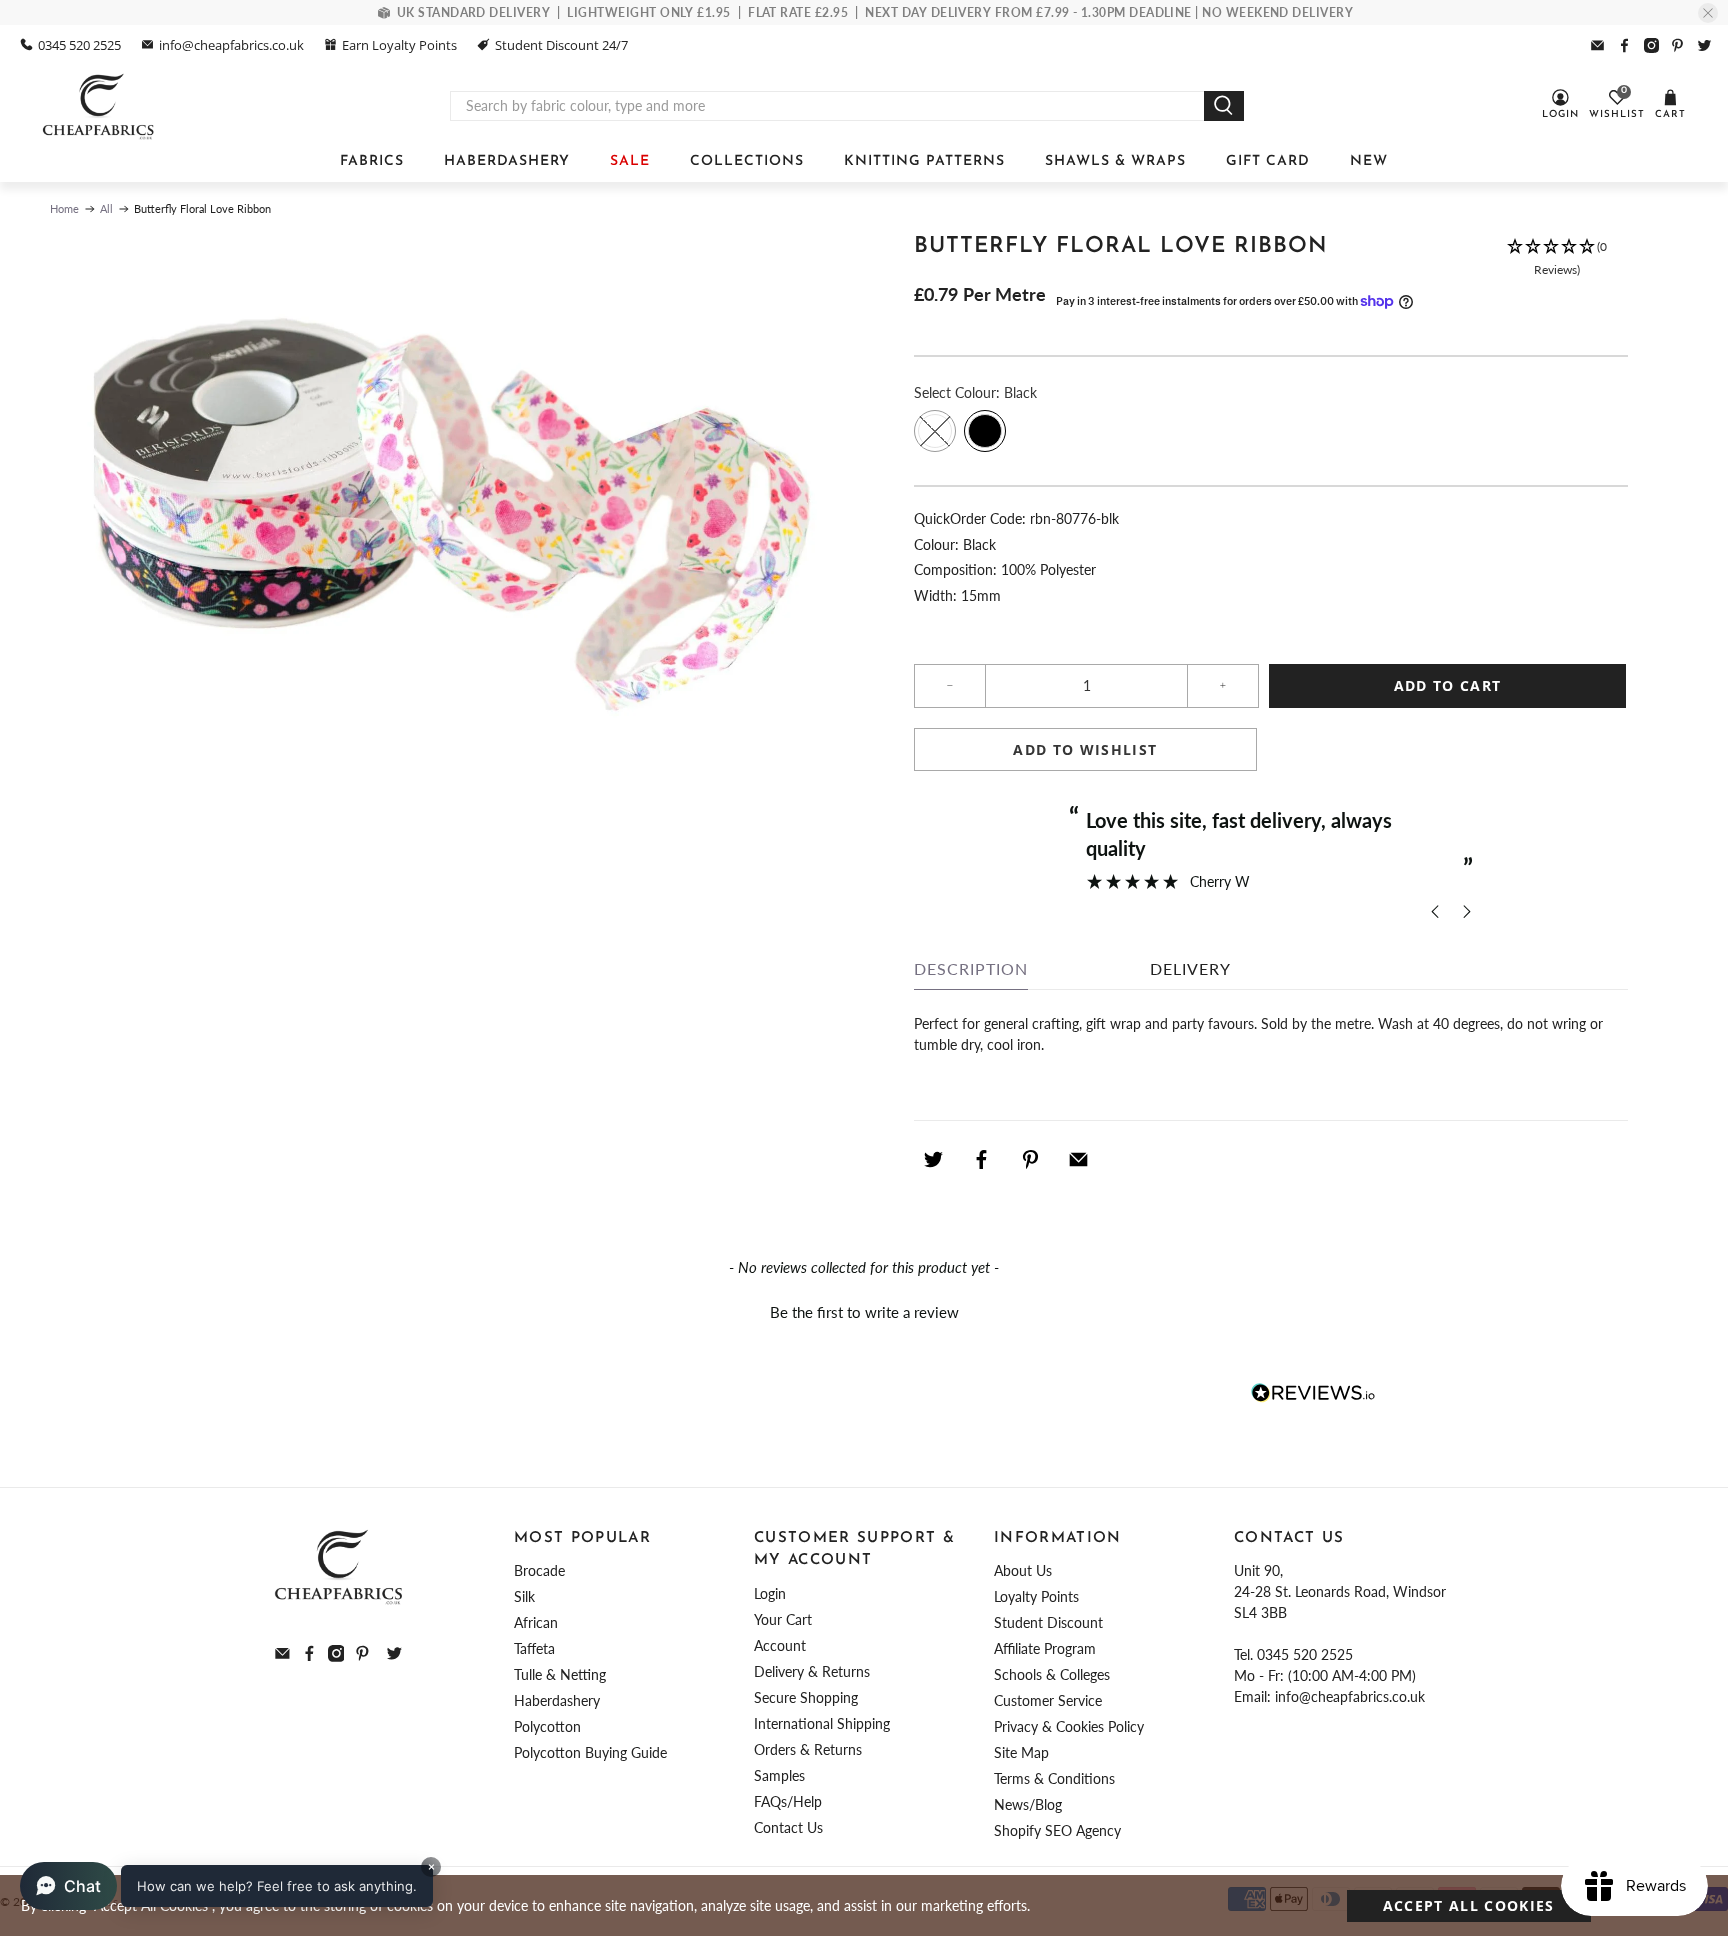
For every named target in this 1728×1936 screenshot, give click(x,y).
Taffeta (534, 1648)
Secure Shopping (806, 1697)
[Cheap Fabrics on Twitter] (1704, 45)
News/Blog (1028, 1804)
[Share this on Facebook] (982, 1160)
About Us (1023, 1570)
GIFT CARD (1268, 161)
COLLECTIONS (747, 161)
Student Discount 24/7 (561, 45)
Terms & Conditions (1054, 1778)
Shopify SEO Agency (1057, 1830)
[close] (1708, 13)
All (106, 208)
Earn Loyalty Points (399, 45)
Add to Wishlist (1085, 749)
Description (971, 968)
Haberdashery (557, 1700)
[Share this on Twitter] (933, 1160)
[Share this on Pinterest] (1030, 1160)
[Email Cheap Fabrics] (1597, 45)
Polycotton (547, 1726)
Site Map (1021, 1752)
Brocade (539, 1570)
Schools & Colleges (1052, 1674)
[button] (1556, 259)
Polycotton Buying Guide (590, 1752)
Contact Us (788, 1827)
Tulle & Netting (560, 1674)
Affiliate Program (1045, 1648)
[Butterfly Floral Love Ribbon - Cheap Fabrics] (447, 526)
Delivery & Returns (812, 1671)
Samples (779, 1775)
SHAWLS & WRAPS (1115, 161)
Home (64, 208)
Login (770, 1593)
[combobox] (827, 106)
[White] (935, 431)
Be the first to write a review (864, 1312)
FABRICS (372, 161)
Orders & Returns (808, 1749)
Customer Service (1048, 1700)
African (536, 1622)
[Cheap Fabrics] (99, 106)
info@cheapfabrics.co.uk (231, 45)
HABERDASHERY (507, 161)
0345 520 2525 (79, 45)
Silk (524, 1596)
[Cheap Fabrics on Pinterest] (1677, 45)
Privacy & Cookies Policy (1069, 1726)
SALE (630, 161)
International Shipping (822, 1723)
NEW (1369, 161)
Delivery (1190, 968)
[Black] (985, 431)
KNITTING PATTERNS (924, 161)
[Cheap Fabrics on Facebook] (1624, 45)
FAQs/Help (788, 1801)
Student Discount (1048, 1622)
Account (780, 1645)
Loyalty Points (1036, 1596)
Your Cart (783, 1619)
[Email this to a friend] (1079, 1160)
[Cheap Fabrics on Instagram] (1651, 45)
